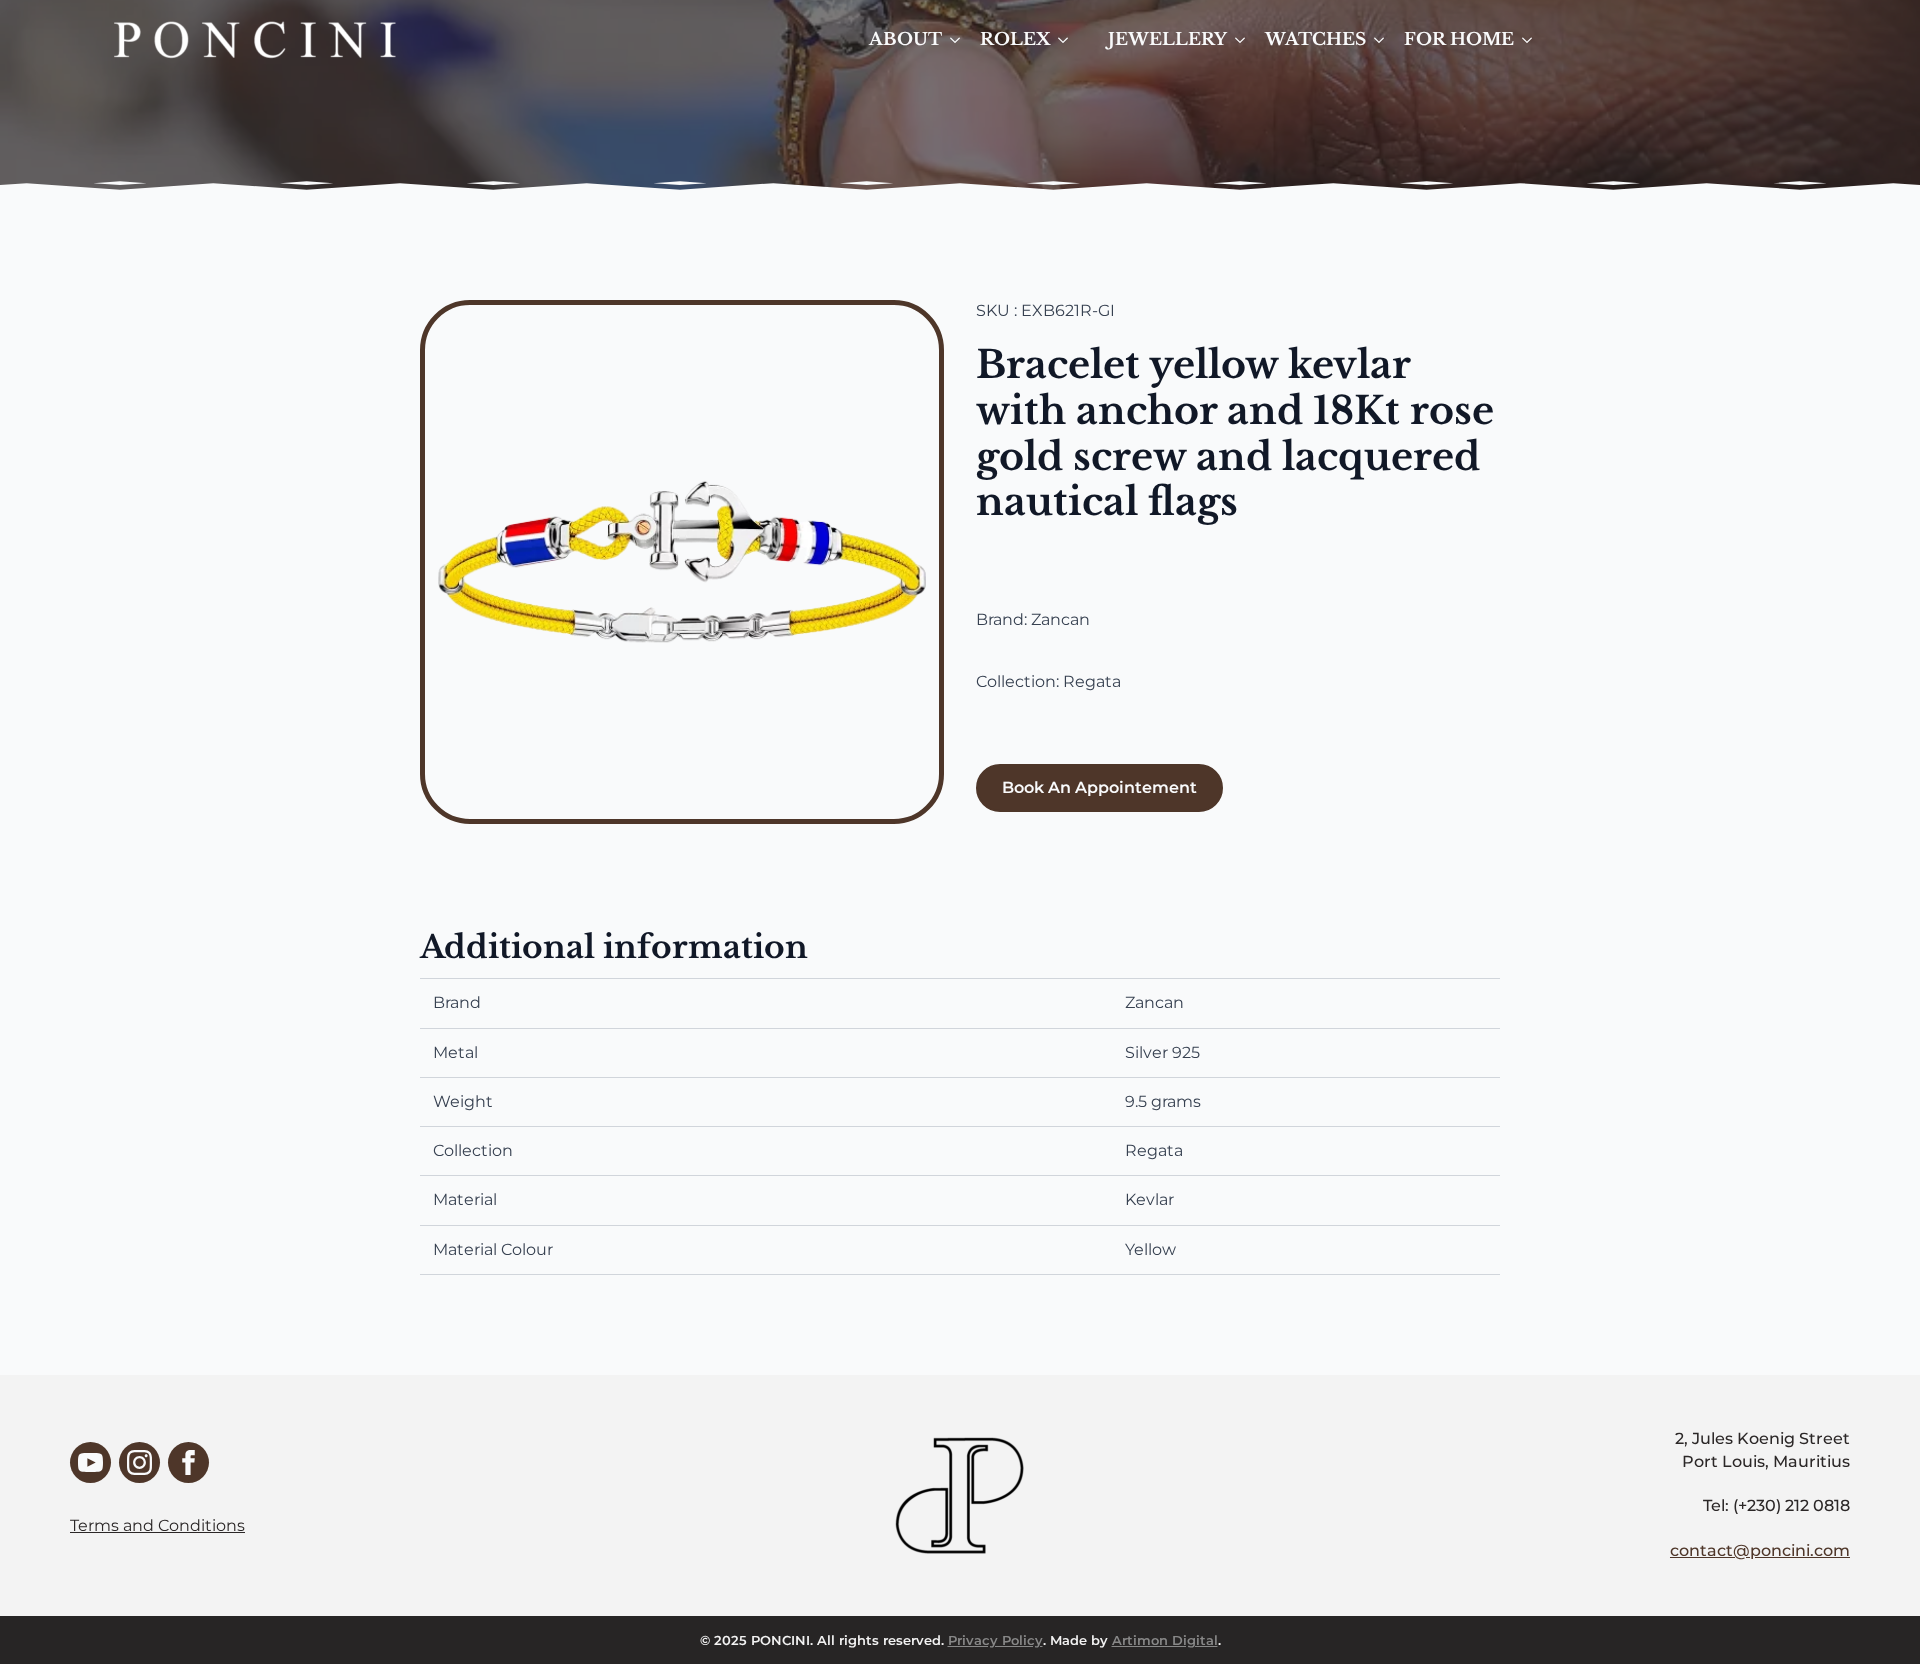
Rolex (1015, 39)
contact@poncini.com (1760, 1550)
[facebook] (188, 1462)
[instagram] (139, 1462)
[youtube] (90, 1462)
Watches (1315, 39)
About (905, 39)
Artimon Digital (1165, 1640)
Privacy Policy (995, 1640)
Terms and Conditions (157, 1525)
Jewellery (1167, 39)
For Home (1459, 39)
